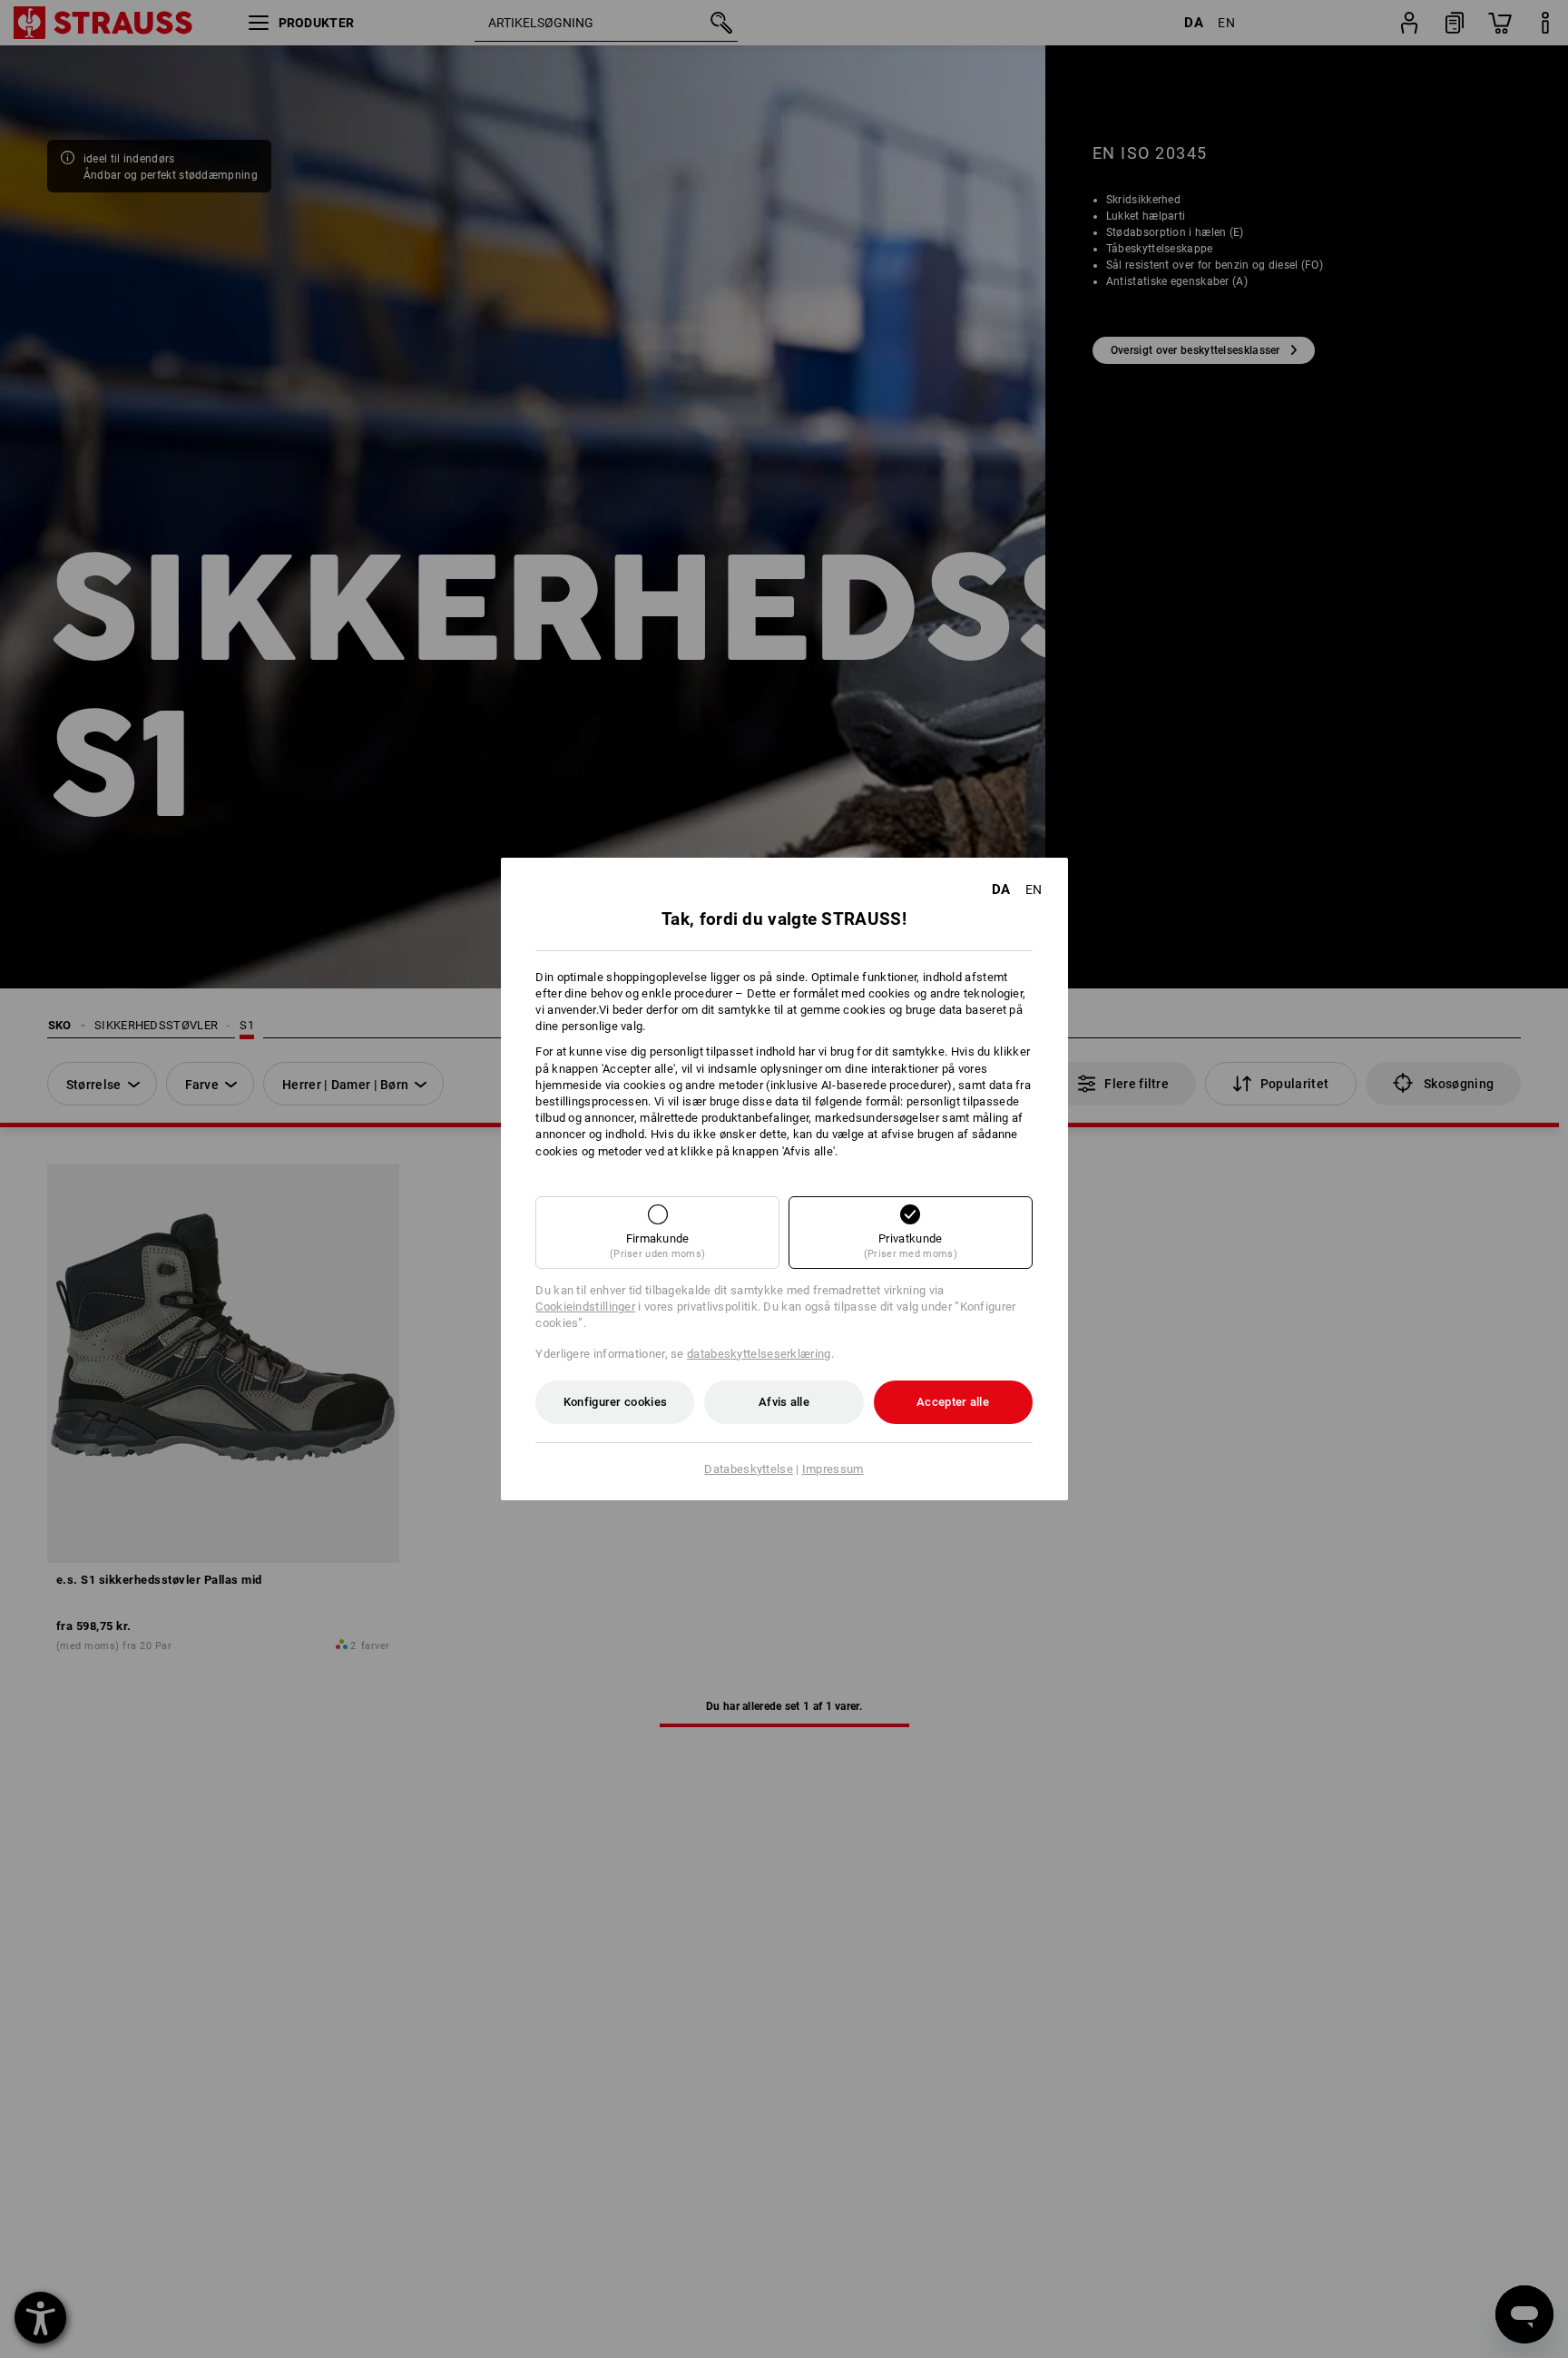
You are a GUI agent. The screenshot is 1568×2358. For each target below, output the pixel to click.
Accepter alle (953, 1402)
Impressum (833, 1469)
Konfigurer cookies (615, 1402)
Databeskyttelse (749, 1469)
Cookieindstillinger (585, 1307)
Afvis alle (784, 1402)
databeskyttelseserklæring (759, 1354)
